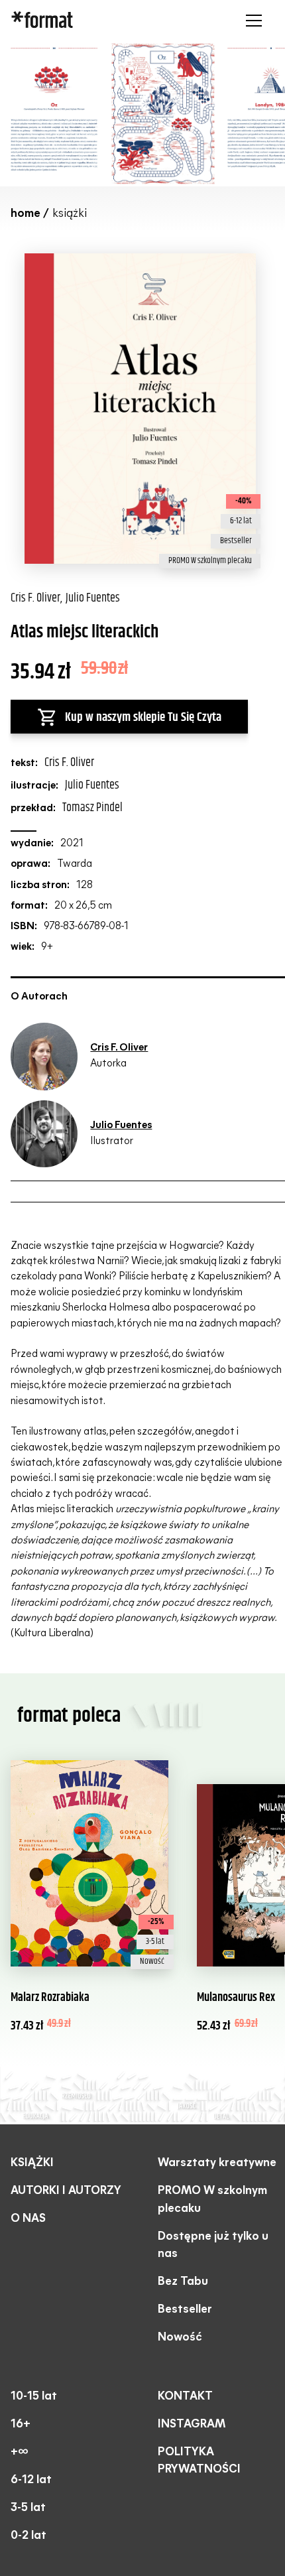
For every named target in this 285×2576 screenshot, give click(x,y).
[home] (94, 21)
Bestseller (185, 2310)
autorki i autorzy (66, 2191)
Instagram (192, 2424)
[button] (251, 21)
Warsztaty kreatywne (217, 2163)
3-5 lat (28, 2508)
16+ (21, 2424)
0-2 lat (28, 2536)
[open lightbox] (108, 113)
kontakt (185, 2397)
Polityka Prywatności (199, 2461)
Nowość (180, 2338)
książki (32, 2163)
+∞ (19, 2452)
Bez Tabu (183, 2282)
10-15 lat (34, 2397)
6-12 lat (31, 2480)
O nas (28, 2219)
